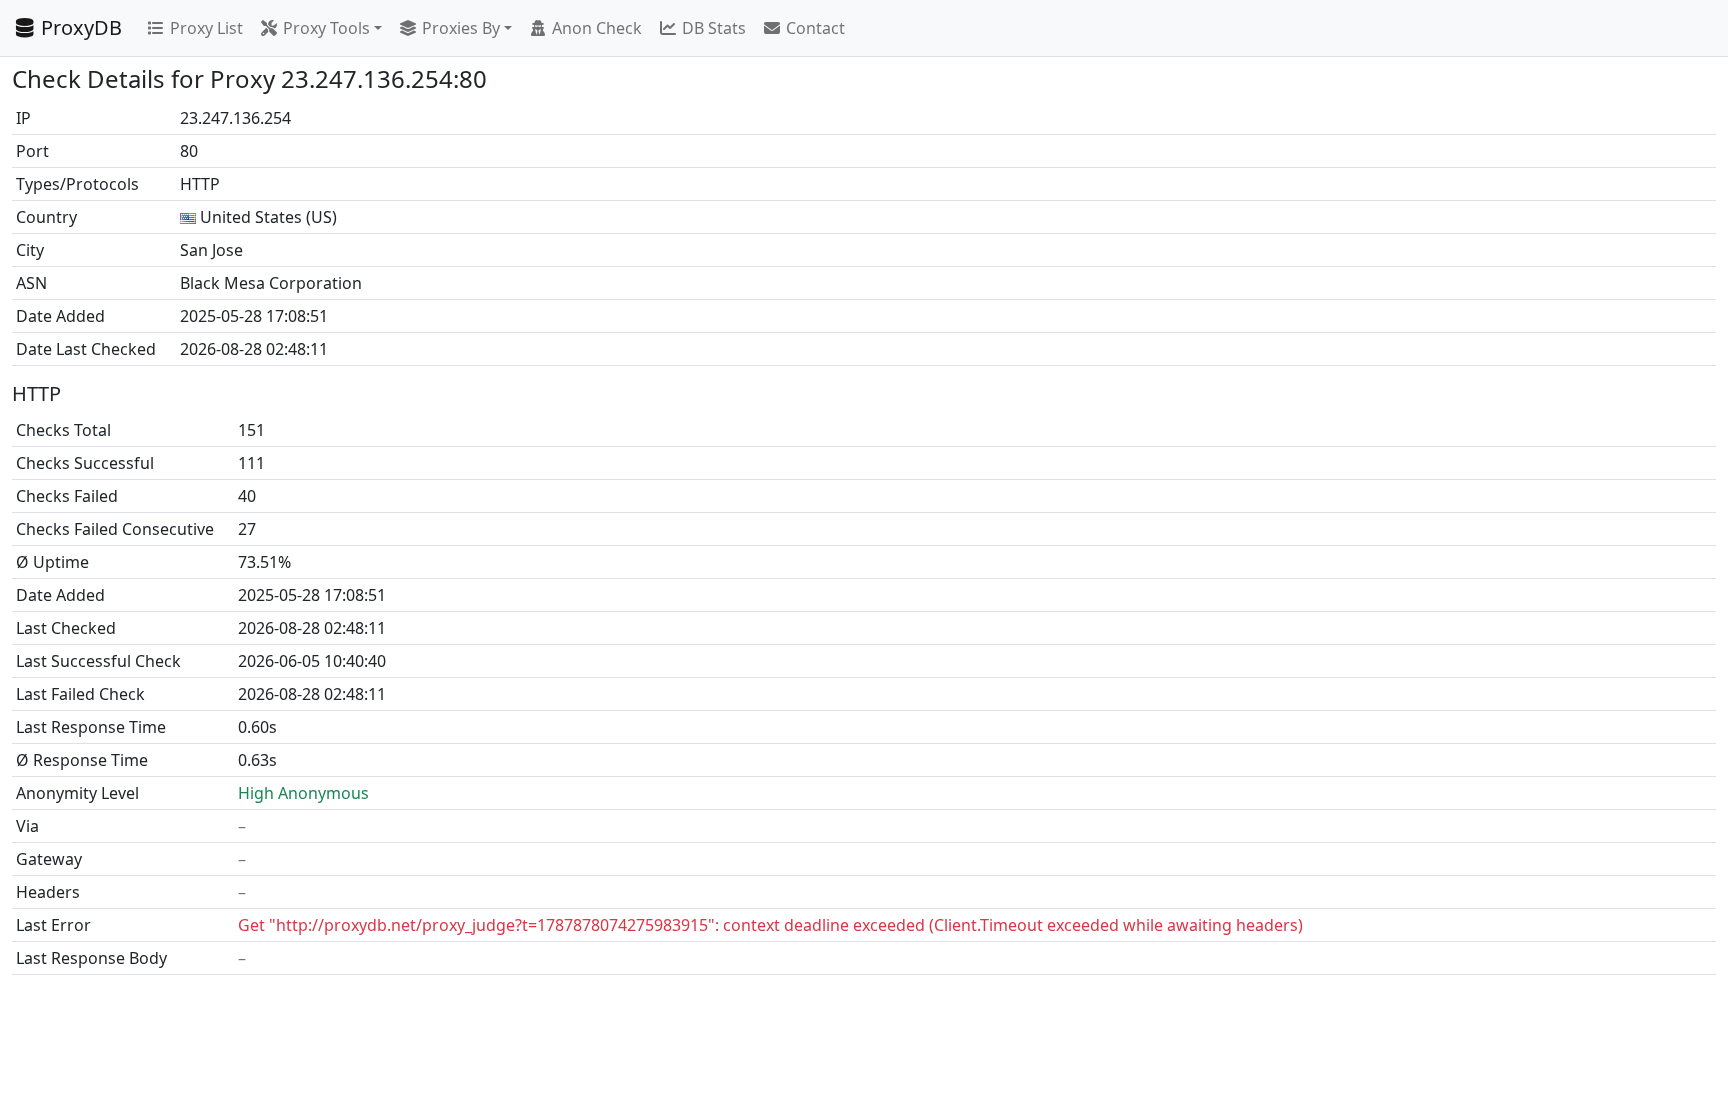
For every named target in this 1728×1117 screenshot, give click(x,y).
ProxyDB (81, 27)
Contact (815, 28)
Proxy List (206, 28)
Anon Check (597, 28)
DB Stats (714, 28)
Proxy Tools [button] (326, 28)
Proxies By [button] (461, 28)
